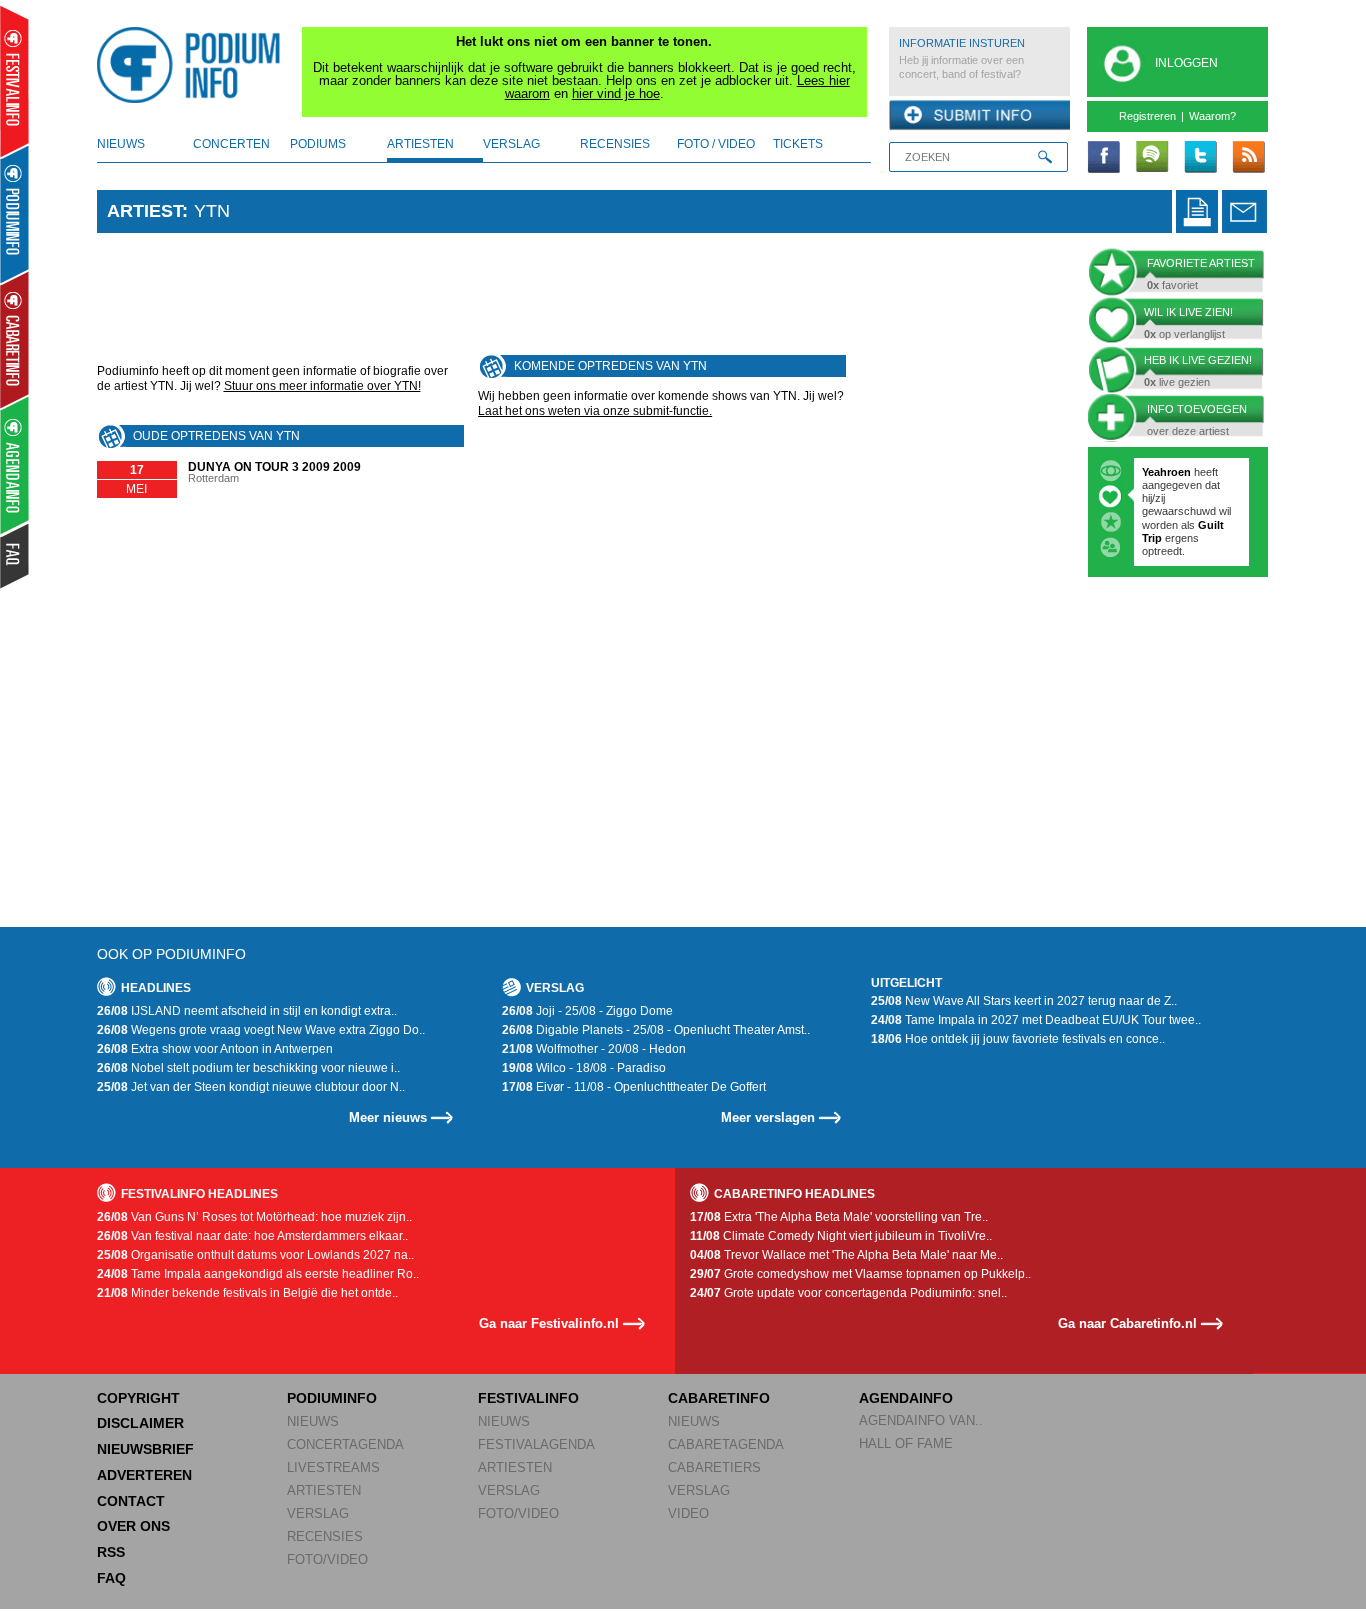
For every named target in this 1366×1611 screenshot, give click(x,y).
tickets (798, 144)
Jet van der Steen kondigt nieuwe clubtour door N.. (251, 1087)
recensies (615, 144)
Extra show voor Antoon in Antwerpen (215, 1049)
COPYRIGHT (138, 1398)
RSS (111, 1552)
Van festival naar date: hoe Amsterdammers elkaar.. (252, 1236)
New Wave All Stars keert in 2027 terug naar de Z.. (1024, 1001)
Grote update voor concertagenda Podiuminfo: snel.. (848, 1293)
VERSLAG (318, 1513)
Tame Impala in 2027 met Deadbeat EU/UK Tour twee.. (1036, 1020)
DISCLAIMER (140, 1423)
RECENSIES (325, 1536)
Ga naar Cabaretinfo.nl (1127, 1323)
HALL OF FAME (906, 1443)
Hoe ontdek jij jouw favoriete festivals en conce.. (1018, 1039)
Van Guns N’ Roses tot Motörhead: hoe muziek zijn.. (254, 1217)
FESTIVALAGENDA (536, 1444)
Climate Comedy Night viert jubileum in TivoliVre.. (841, 1236)
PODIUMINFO (332, 1398)
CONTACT (131, 1501)
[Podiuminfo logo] (194, 65)
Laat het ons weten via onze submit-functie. (595, 411)
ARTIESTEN (324, 1490)
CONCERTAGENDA (345, 1444)
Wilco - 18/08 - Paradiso (584, 1068)
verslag (511, 144)
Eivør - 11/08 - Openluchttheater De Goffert (634, 1087)
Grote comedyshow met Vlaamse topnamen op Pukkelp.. (860, 1274)
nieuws (121, 144)
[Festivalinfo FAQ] (15, 556)
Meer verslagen (768, 1117)
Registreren (1147, 116)
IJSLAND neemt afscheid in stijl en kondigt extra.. (247, 1011)
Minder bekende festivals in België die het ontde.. (247, 1293)
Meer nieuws (388, 1117)
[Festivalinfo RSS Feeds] (1248, 158)
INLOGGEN (1186, 63)
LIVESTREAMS (333, 1467)
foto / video (716, 144)
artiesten (420, 144)
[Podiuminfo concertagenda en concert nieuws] (15, 213)
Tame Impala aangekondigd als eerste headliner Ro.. (258, 1274)
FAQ (111, 1578)
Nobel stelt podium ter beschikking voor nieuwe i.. (248, 1068)
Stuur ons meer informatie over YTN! (322, 386)
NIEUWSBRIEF (145, 1449)
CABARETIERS (714, 1467)
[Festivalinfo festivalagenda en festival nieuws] (14, 81)
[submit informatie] (979, 116)
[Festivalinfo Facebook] (1104, 158)
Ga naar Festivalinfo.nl (549, 1323)
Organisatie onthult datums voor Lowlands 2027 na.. (255, 1255)
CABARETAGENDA (726, 1444)
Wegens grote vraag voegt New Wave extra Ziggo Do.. (261, 1030)
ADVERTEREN (144, 1475)
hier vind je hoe (616, 93)
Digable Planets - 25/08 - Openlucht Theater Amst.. (656, 1030)
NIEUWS (313, 1421)
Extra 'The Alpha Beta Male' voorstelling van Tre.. (839, 1217)
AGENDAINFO (906, 1398)
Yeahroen (1166, 472)
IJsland (1217, 525)
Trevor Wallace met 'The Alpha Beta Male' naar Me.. (846, 1255)
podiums (318, 144)
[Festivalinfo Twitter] (1200, 158)
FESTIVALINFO (528, 1398)
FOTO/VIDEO (327, 1559)
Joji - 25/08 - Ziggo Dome (587, 1011)
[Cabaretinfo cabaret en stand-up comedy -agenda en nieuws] (14, 339)
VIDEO (688, 1513)
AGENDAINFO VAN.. (921, 1420)
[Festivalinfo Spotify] (1152, 158)
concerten (231, 144)
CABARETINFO (719, 1398)
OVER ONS (133, 1526)
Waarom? (1212, 116)
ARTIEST (144, 211)
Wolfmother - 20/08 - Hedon (594, 1049)
